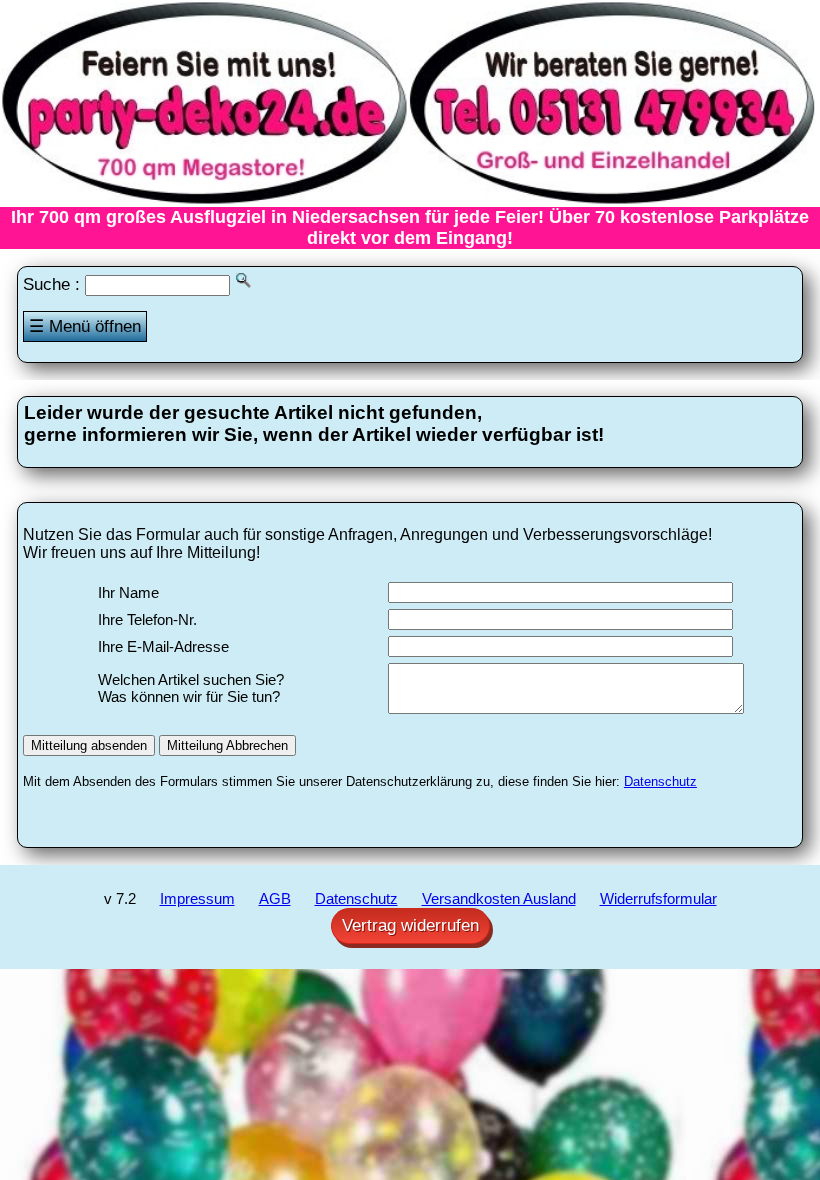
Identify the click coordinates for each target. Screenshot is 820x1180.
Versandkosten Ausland (499, 898)
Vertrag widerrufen (410, 925)
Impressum (197, 898)
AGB (275, 898)
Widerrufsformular (658, 898)
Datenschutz (660, 781)
